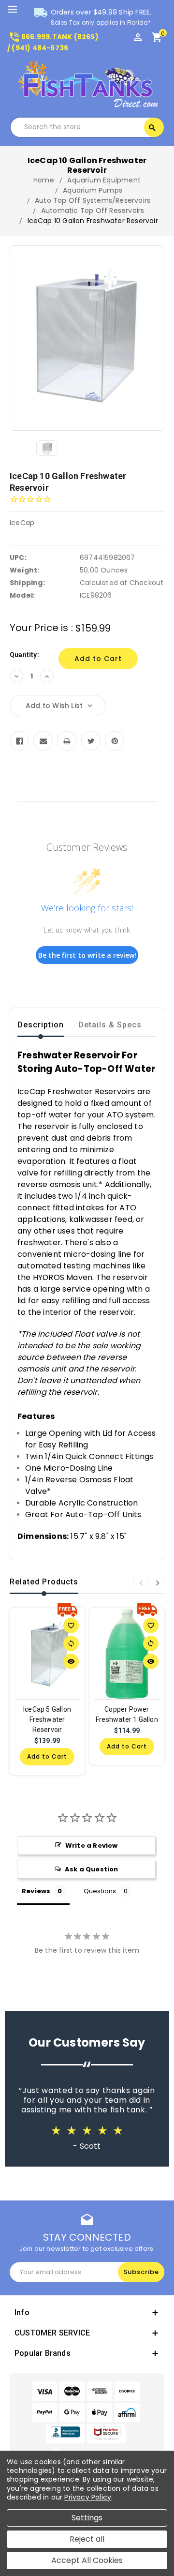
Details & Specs (110, 1025)
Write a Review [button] (92, 1845)
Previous (141, 1583)
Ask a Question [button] (92, 1869)
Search (152, 128)
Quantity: (24, 655)
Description (41, 1025)
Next (157, 1583)
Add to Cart (47, 1756)
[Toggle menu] (17, 10)
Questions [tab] (100, 1891)
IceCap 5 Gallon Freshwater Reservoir (47, 1719)
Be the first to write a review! (87, 955)
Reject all (87, 2539)
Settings (87, 2518)
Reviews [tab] (36, 1891)
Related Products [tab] (44, 1582)
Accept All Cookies (87, 2560)
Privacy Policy (88, 2497)
